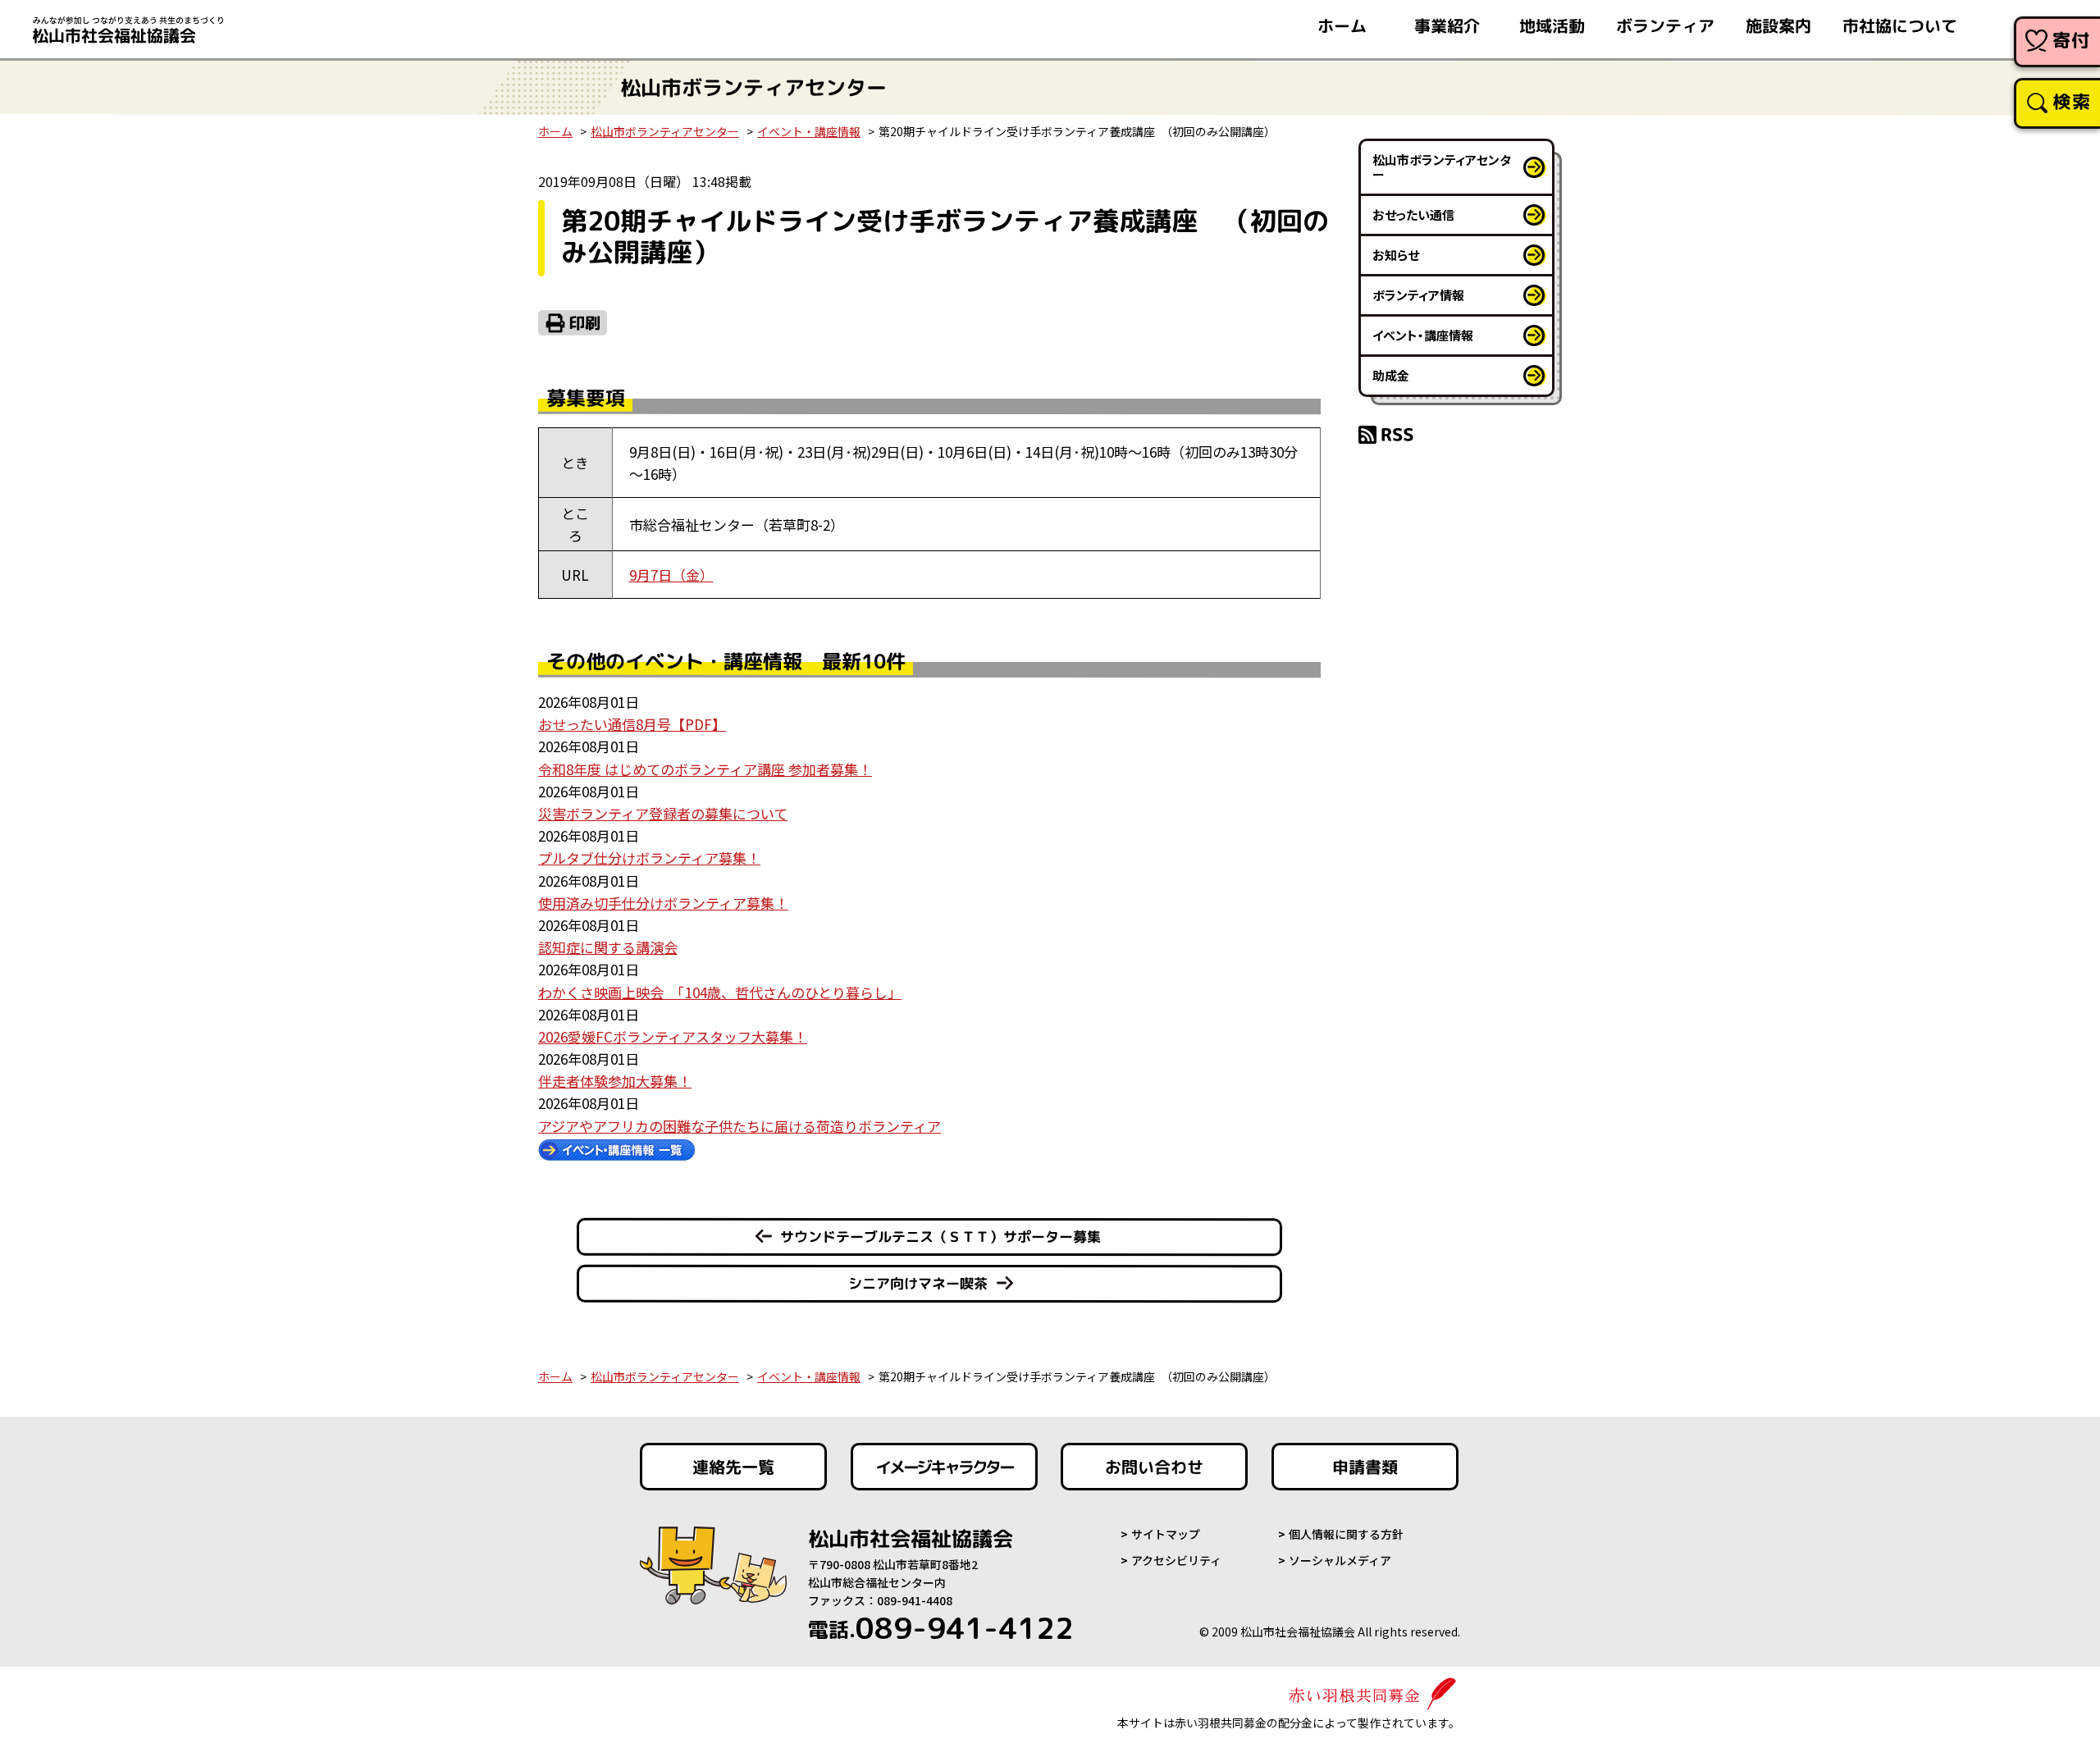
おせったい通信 (1413, 214)
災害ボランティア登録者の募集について (663, 813)
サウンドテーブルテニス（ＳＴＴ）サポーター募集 (940, 1237)
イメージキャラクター (944, 1467)
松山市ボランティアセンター (665, 131)
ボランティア (1665, 25)
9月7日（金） (671, 575)
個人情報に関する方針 (1346, 1534)
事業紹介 (1447, 25)
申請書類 (1365, 1467)
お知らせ (1396, 255)
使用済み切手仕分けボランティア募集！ (663, 903)
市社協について (1900, 25)
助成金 (1391, 375)
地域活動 (1552, 25)
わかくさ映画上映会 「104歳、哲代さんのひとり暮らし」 (720, 992)
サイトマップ (1166, 1534)
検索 (2072, 101)
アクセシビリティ (1176, 1560)
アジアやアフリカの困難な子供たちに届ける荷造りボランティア (740, 1126)
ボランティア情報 (1418, 295)
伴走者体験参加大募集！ (615, 1081)
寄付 (2072, 40)
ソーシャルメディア (1340, 1560)
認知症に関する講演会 (608, 947)
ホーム (1342, 25)
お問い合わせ (1154, 1467)
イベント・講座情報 (809, 131)
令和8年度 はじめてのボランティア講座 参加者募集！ (705, 769)
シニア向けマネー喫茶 (918, 1283)
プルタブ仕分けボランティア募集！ (649, 858)
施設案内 (1778, 25)
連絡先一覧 (733, 1467)
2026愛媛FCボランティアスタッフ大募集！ (673, 1036)
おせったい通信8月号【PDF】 (632, 724)
